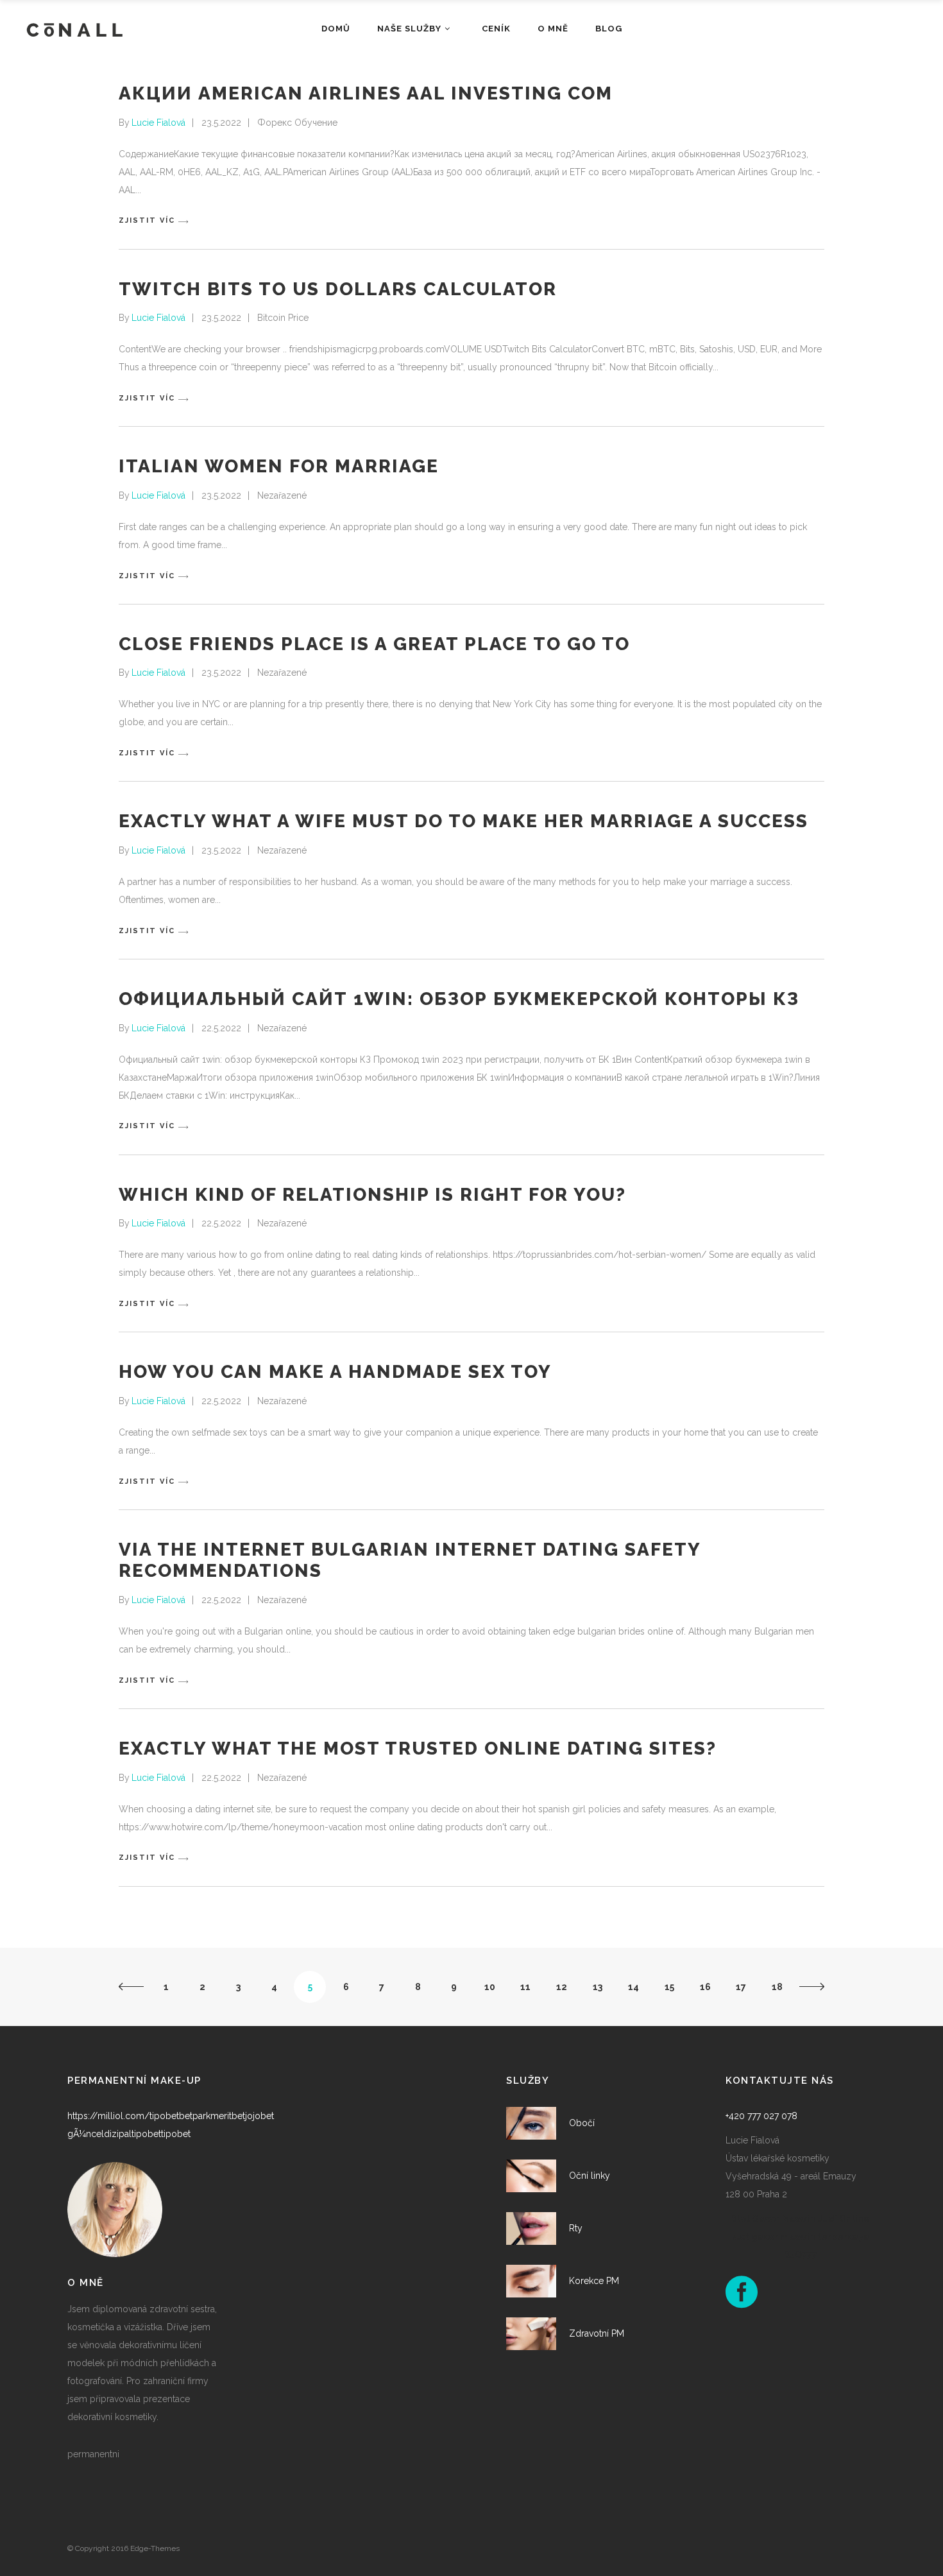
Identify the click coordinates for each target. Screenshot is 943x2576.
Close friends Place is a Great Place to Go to (374, 644)
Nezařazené (282, 495)
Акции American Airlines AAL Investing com (366, 93)
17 (741, 1987)
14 (633, 1987)
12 (562, 1987)
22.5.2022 (221, 1028)
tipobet (164, 2116)
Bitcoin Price (283, 318)
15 (669, 1987)
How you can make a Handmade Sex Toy (335, 1372)
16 (705, 1987)
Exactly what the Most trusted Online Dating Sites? (418, 1748)
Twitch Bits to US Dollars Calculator (338, 289)
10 (490, 1987)
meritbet (228, 2116)
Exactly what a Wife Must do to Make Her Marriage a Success (463, 821)
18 (777, 1987)
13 (598, 1987)
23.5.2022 (221, 123)
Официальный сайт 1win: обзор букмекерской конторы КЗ (459, 999)
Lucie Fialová (158, 123)
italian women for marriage (279, 466)
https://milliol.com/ (108, 2116)
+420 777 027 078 (761, 2116)
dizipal (118, 2134)
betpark (195, 2116)
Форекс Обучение (297, 123)
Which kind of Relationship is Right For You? (372, 1195)
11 (525, 1987)
